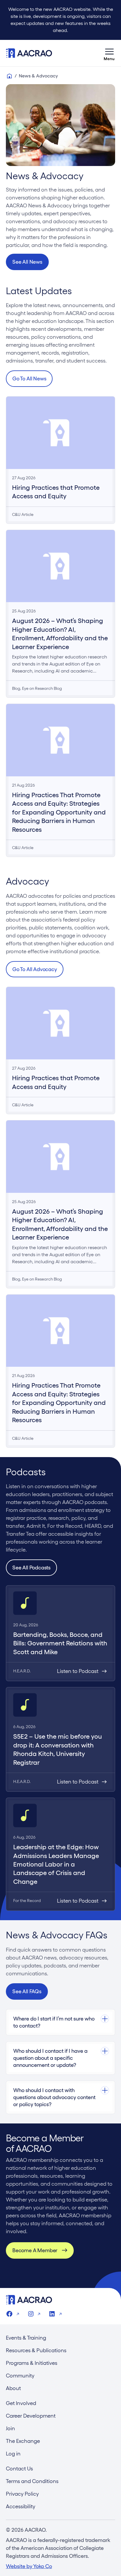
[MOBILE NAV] (109, 53)
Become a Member (35, 2250)
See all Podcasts (31, 1568)
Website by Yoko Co (29, 2566)
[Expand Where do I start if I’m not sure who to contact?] (60, 2019)
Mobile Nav (109, 53)
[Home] (9, 76)
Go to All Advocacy (35, 969)
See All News (27, 262)
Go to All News (29, 378)
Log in (13, 2454)
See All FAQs (27, 1991)
